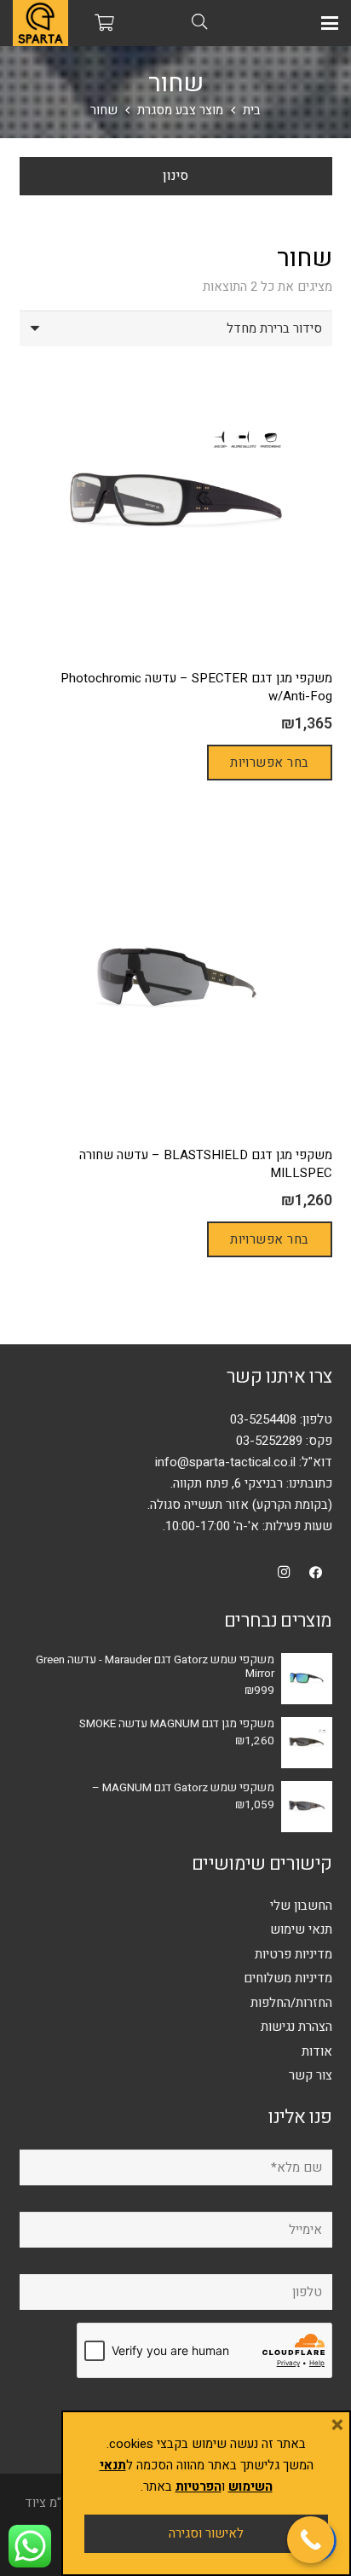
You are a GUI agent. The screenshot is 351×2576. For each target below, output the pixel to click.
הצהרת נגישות (296, 2027)
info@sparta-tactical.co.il (225, 1462)
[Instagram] (285, 1573)
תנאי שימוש (301, 1929)
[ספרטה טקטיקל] (40, 23)
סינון (175, 176)
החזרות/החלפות (291, 2003)
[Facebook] (316, 1573)
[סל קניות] (105, 23)
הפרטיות (199, 2486)
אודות (317, 2051)
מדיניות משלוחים (288, 1978)
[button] (330, 23)
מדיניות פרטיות (293, 1954)
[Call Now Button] (311, 2540)
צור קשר (311, 2075)
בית (252, 110)
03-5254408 (263, 1419)
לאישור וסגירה (206, 2533)
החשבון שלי (301, 1906)
